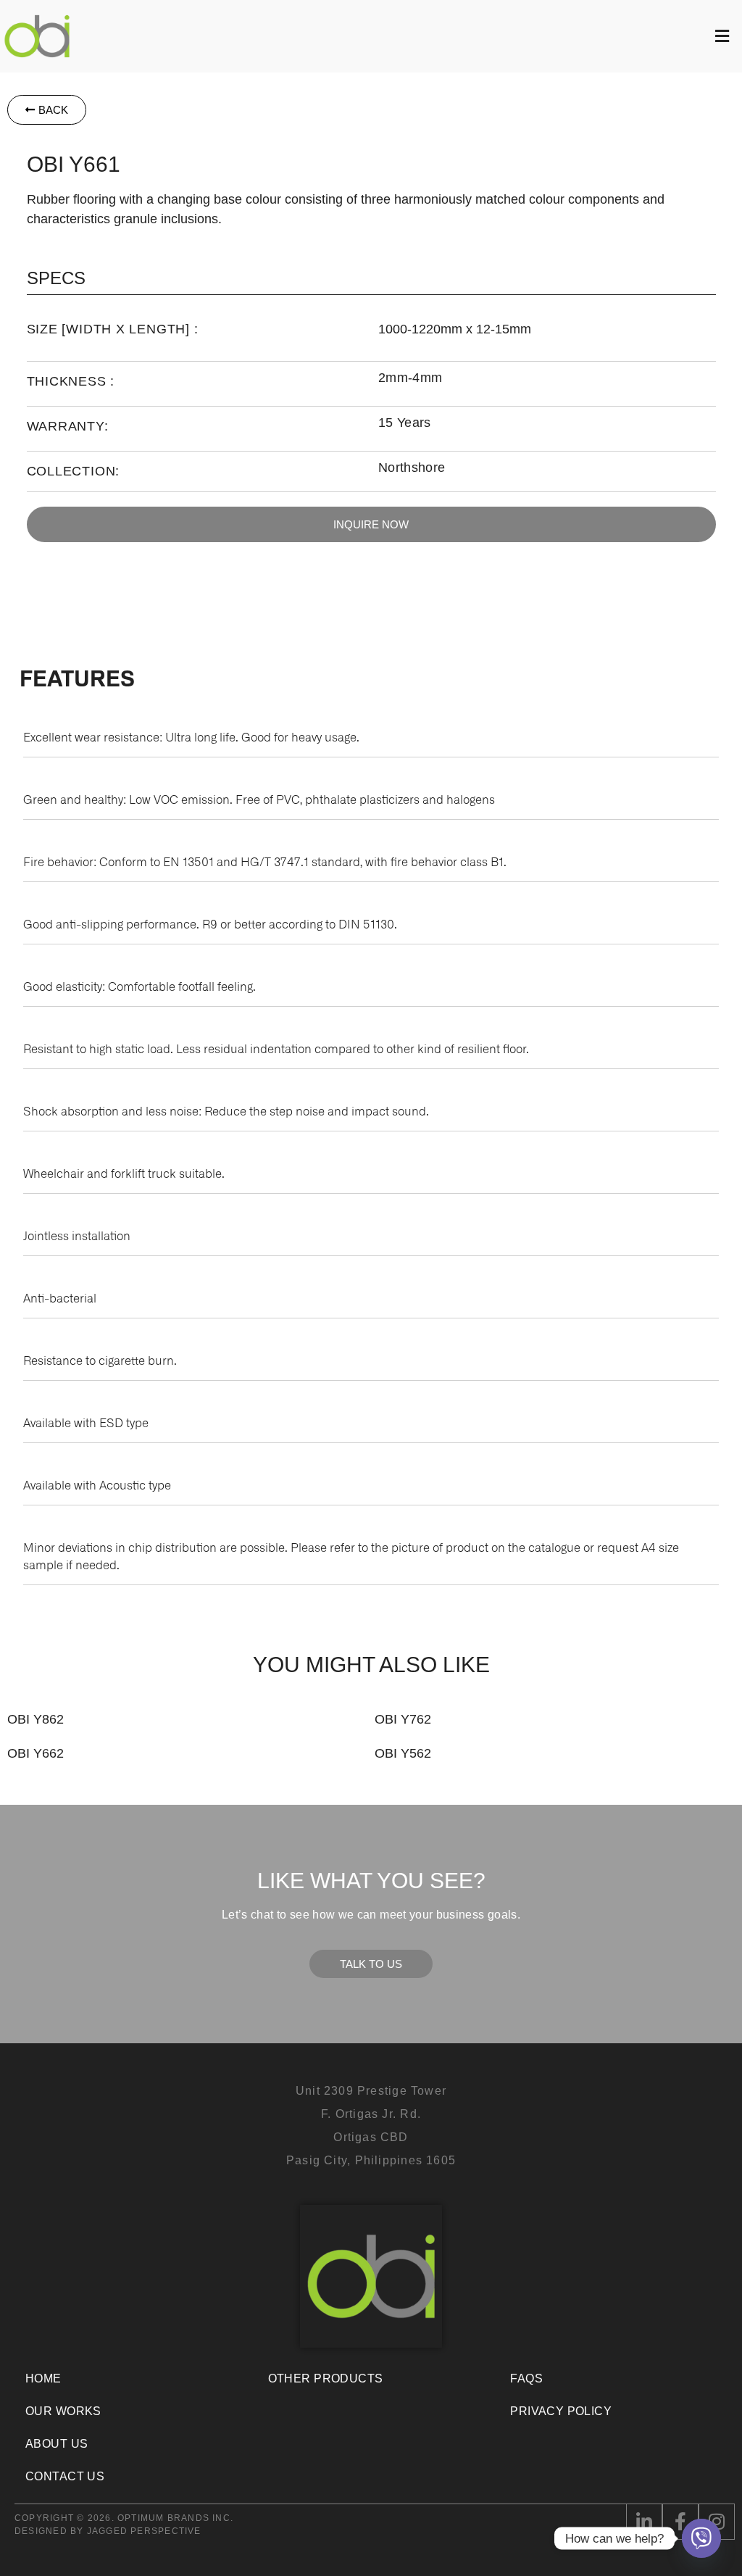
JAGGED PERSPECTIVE (144, 2531)
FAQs (526, 2378)
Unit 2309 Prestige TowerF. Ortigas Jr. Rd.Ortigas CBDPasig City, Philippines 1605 (371, 2126)
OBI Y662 (36, 1753)
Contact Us (65, 2476)
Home (43, 2378)
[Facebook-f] (680, 2522)
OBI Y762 (403, 1719)
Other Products (326, 2378)
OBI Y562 (403, 1753)
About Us (57, 2444)
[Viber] (701, 2538)
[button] (408, 36)
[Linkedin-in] (644, 2522)
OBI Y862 (36, 1719)
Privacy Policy (561, 2411)
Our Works (63, 2411)
